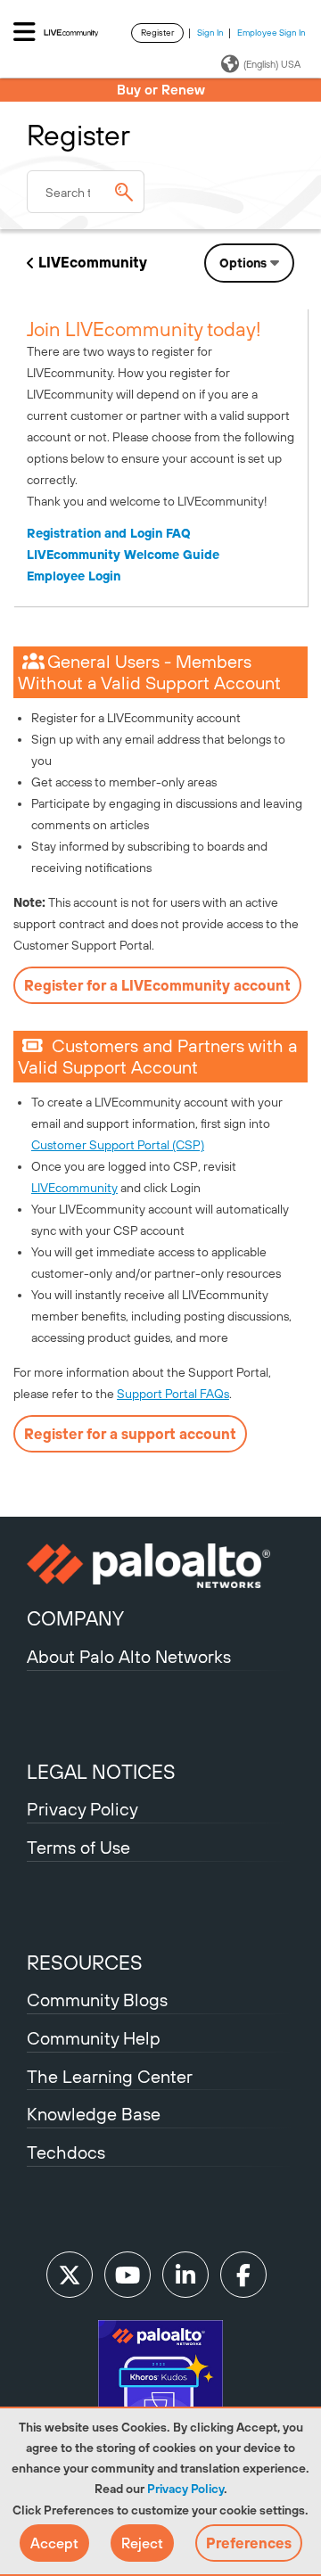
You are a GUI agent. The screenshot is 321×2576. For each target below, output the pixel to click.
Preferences (249, 2543)
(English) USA (272, 64)
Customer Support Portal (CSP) (118, 1145)
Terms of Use (78, 1847)
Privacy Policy (185, 2489)
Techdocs (66, 2152)
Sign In (210, 33)
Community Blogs (97, 2000)
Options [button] (243, 263)
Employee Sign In (272, 33)
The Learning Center (110, 2076)
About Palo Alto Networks (129, 1656)
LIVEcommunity (93, 262)
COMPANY (75, 1618)
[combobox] (86, 192)
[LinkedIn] (185, 2275)
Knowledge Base (94, 2114)
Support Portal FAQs (173, 1394)
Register (157, 33)
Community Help (94, 2038)
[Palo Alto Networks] (160, 1566)
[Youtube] (128, 2275)
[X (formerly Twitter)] (70, 2275)
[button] (54, 2543)
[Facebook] (243, 2275)
